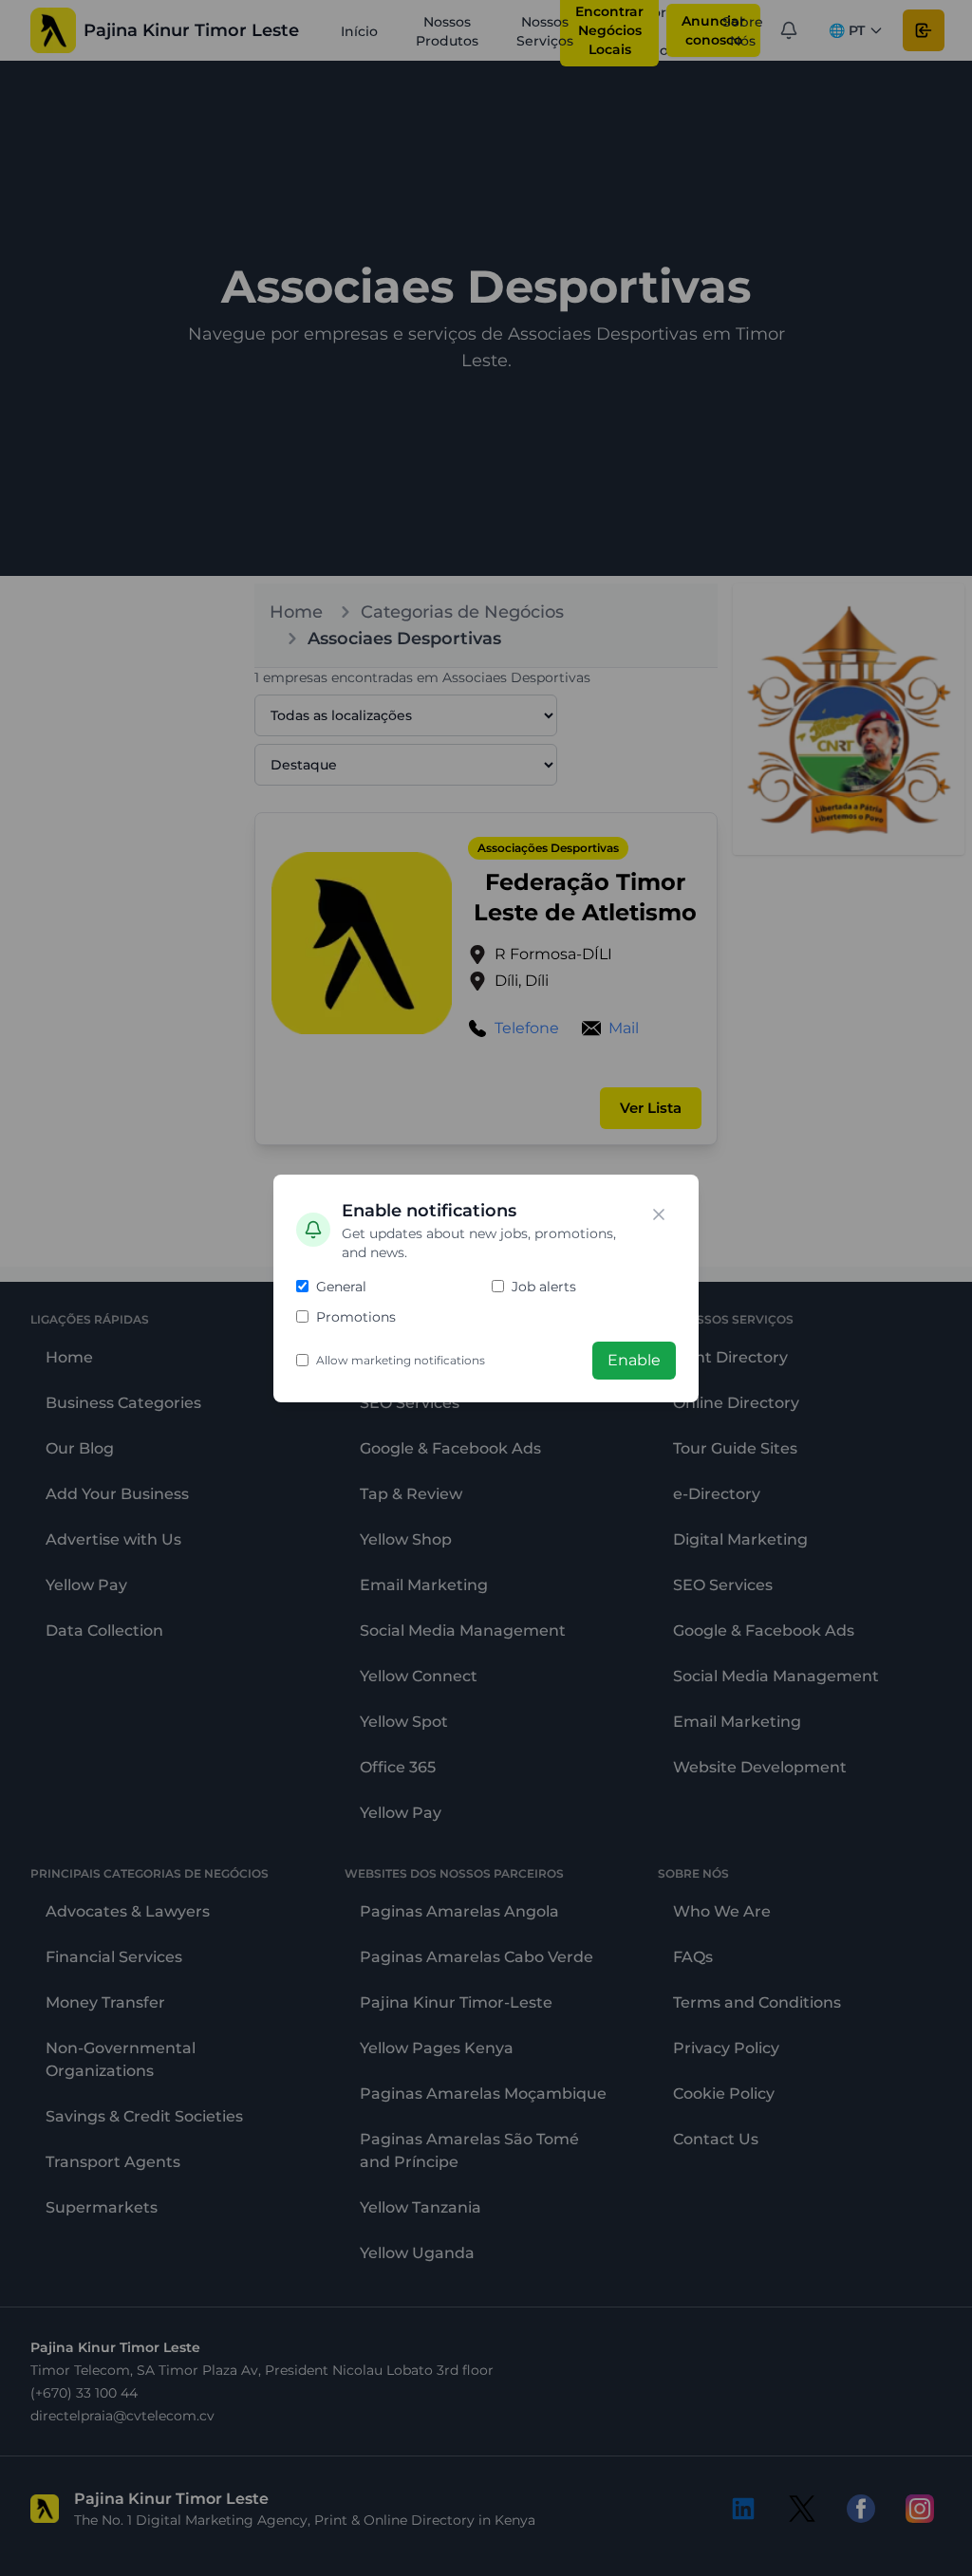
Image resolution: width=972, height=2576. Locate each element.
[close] (659, 1214)
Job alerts (544, 1287)
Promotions (356, 1317)
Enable (634, 1360)
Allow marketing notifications (401, 1360)
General (341, 1287)
